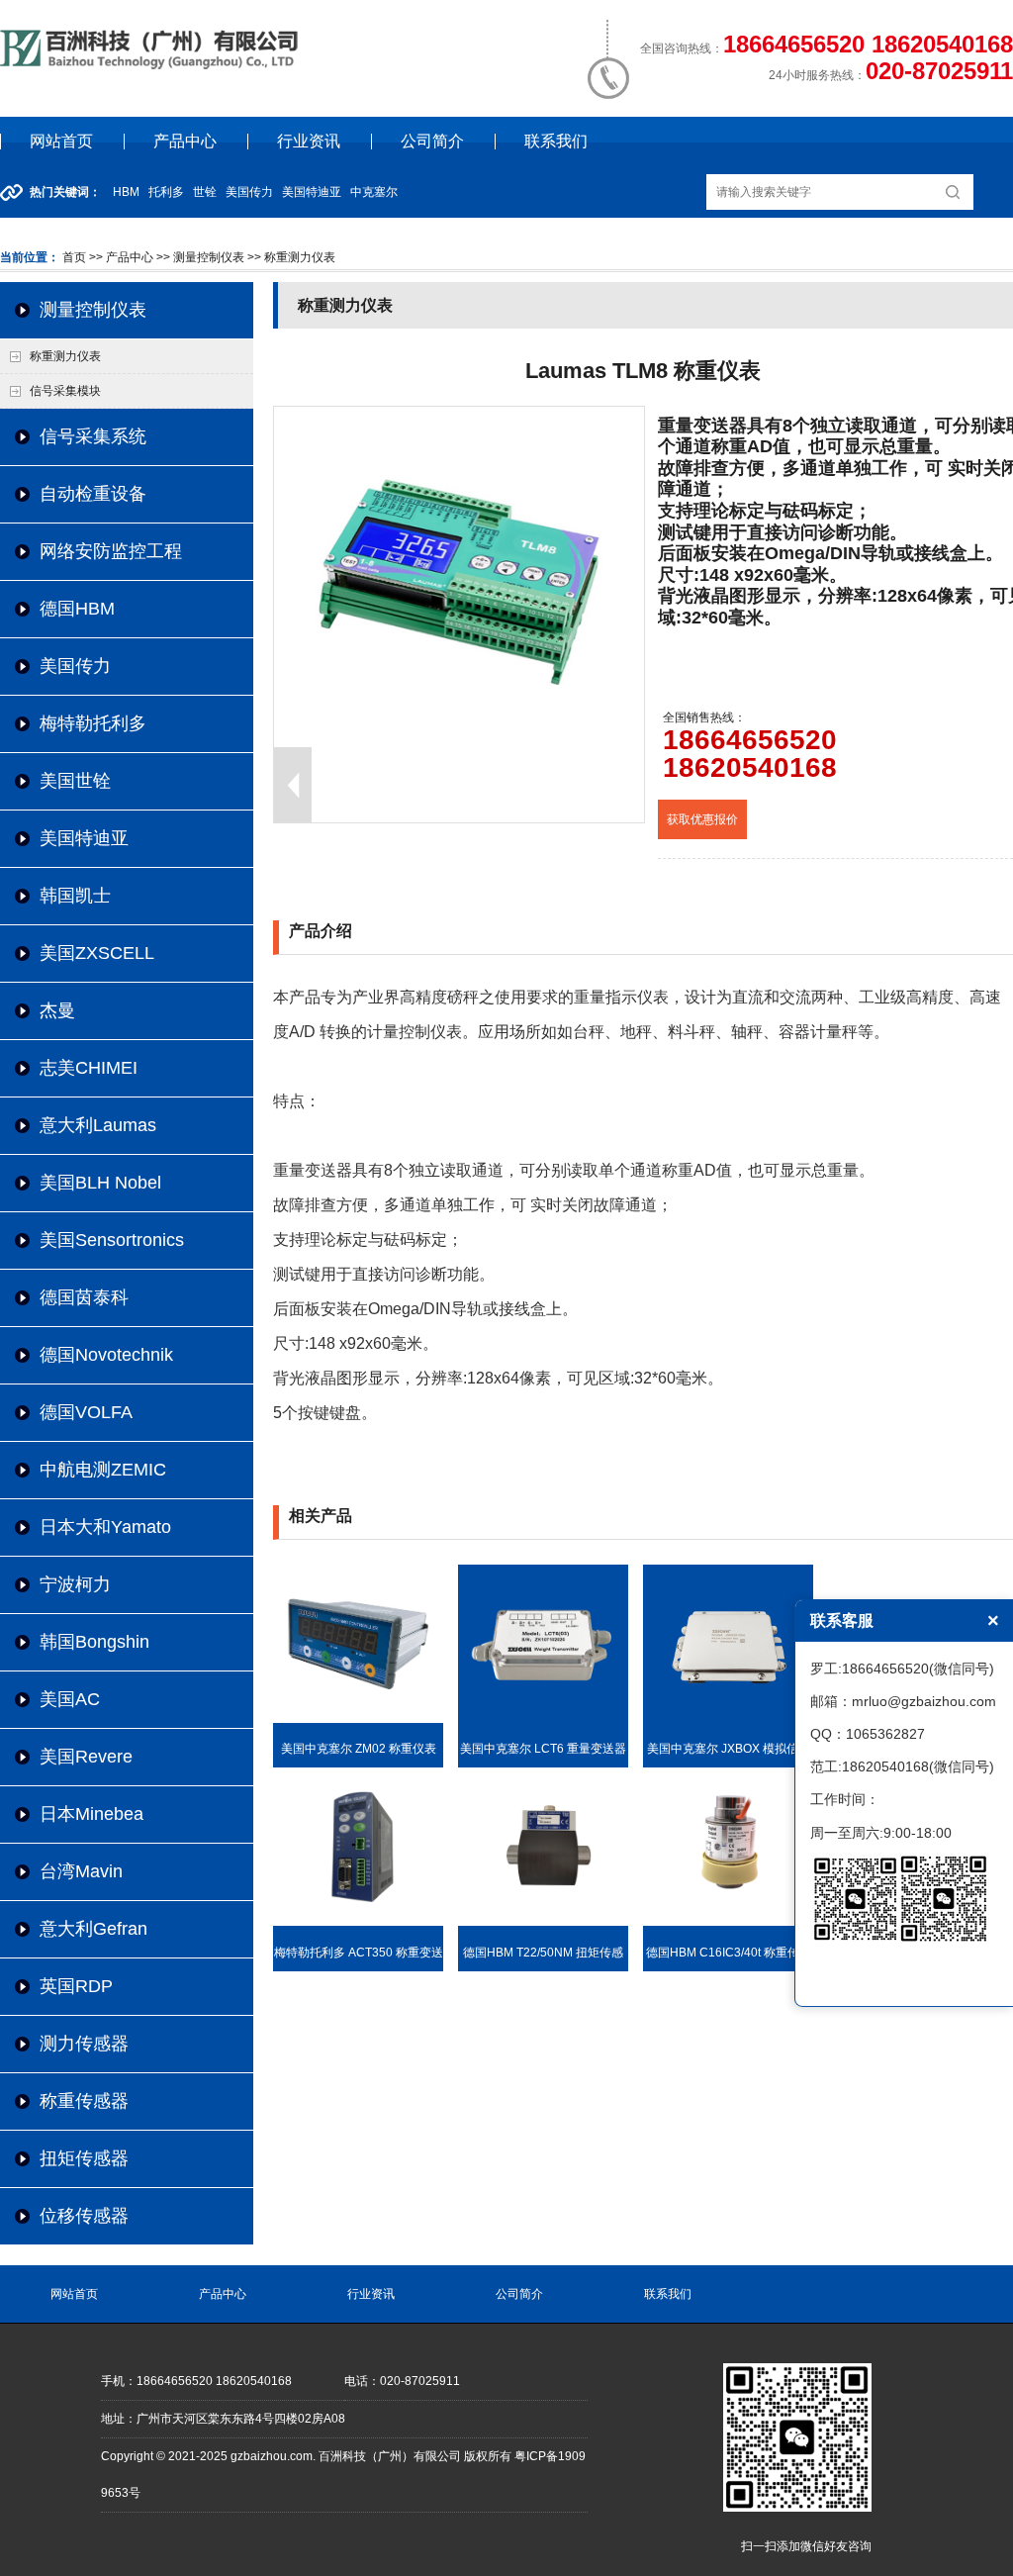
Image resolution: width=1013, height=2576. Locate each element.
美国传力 (75, 666)
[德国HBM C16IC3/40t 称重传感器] (728, 1922)
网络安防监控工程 (111, 551)
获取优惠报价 (702, 819)
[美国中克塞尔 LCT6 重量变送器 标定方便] (543, 1719)
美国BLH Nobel (100, 1183)
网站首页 (61, 141)
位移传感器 (84, 2216)
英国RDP (76, 1986)
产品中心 (185, 141)
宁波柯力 (75, 1584)
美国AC (70, 1699)
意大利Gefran (93, 1929)
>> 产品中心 (121, 257)
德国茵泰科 (84, 1297)
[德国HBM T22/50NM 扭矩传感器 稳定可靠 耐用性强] (543, 1922)
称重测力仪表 (65, 356)
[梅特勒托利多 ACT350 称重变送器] (358, 1922)
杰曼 (57, 1010)
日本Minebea (92, 1814)
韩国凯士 (75, 896)
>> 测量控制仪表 (199, 257)
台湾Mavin (81, 1871)
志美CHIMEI (89, 1068)
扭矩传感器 (84, 2158)
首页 (74, 257)
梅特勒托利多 (93, 723)
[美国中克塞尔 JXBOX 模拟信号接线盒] (728, 1719)
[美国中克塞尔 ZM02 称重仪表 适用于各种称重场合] (358, 1719)
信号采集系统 (93, 436)
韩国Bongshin (94, 1642)
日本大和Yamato (105, 1527)
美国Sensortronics (112, 1240)
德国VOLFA (86, 1412)
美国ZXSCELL (97, 953)
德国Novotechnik (106, 1355)
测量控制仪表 (93, 310)
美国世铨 (75, 781)
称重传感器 (84, 2101)
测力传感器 (84, 2044)
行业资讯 (309, 141)
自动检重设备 (93, 494)
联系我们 (556, 141)
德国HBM (77, 609)
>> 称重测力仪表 (290, 257)
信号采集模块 (65, 391)
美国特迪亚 (84, 838)
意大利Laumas (98, 1125)
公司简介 (432, 141)
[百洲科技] (152, 65)
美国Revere (86, 1757)
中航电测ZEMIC (103, 1470)
